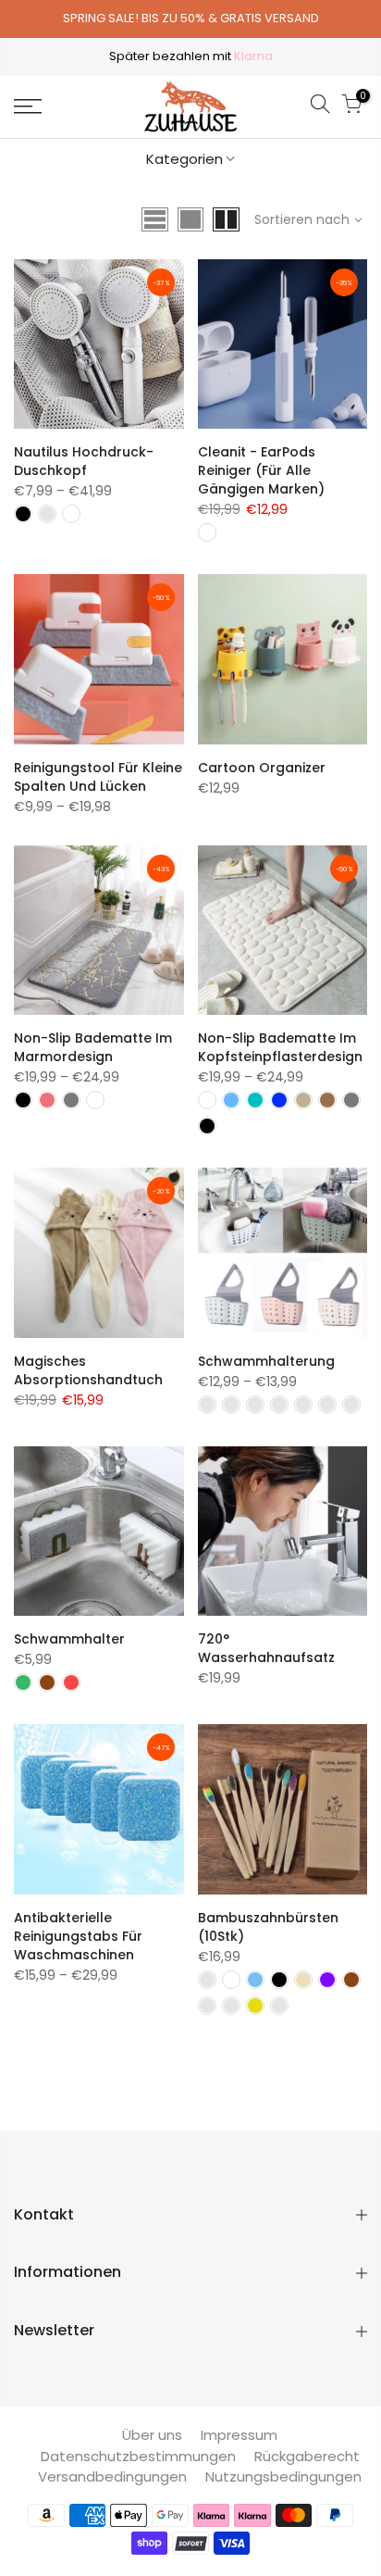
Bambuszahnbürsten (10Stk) (268, 1927)
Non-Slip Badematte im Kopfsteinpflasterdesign (280, 1047)
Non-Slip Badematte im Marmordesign (93, 1047)
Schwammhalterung (266, 1361)
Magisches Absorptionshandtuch (88, 1370)
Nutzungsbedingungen (283, 2476)
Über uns (152, 2435)
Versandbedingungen (112, 2476)
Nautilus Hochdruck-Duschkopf (84, 461)
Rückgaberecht (307, 2456)
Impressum (239, 2435)
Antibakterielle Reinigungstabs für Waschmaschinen (78, 1936)
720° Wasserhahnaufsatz (266, 1648)
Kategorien (184, 159)
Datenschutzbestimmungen (138, 2456)
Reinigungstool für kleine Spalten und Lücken (98, 777)
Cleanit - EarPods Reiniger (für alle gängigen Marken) (261, 470)
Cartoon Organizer (262, 768)
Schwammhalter (69, 1639)
